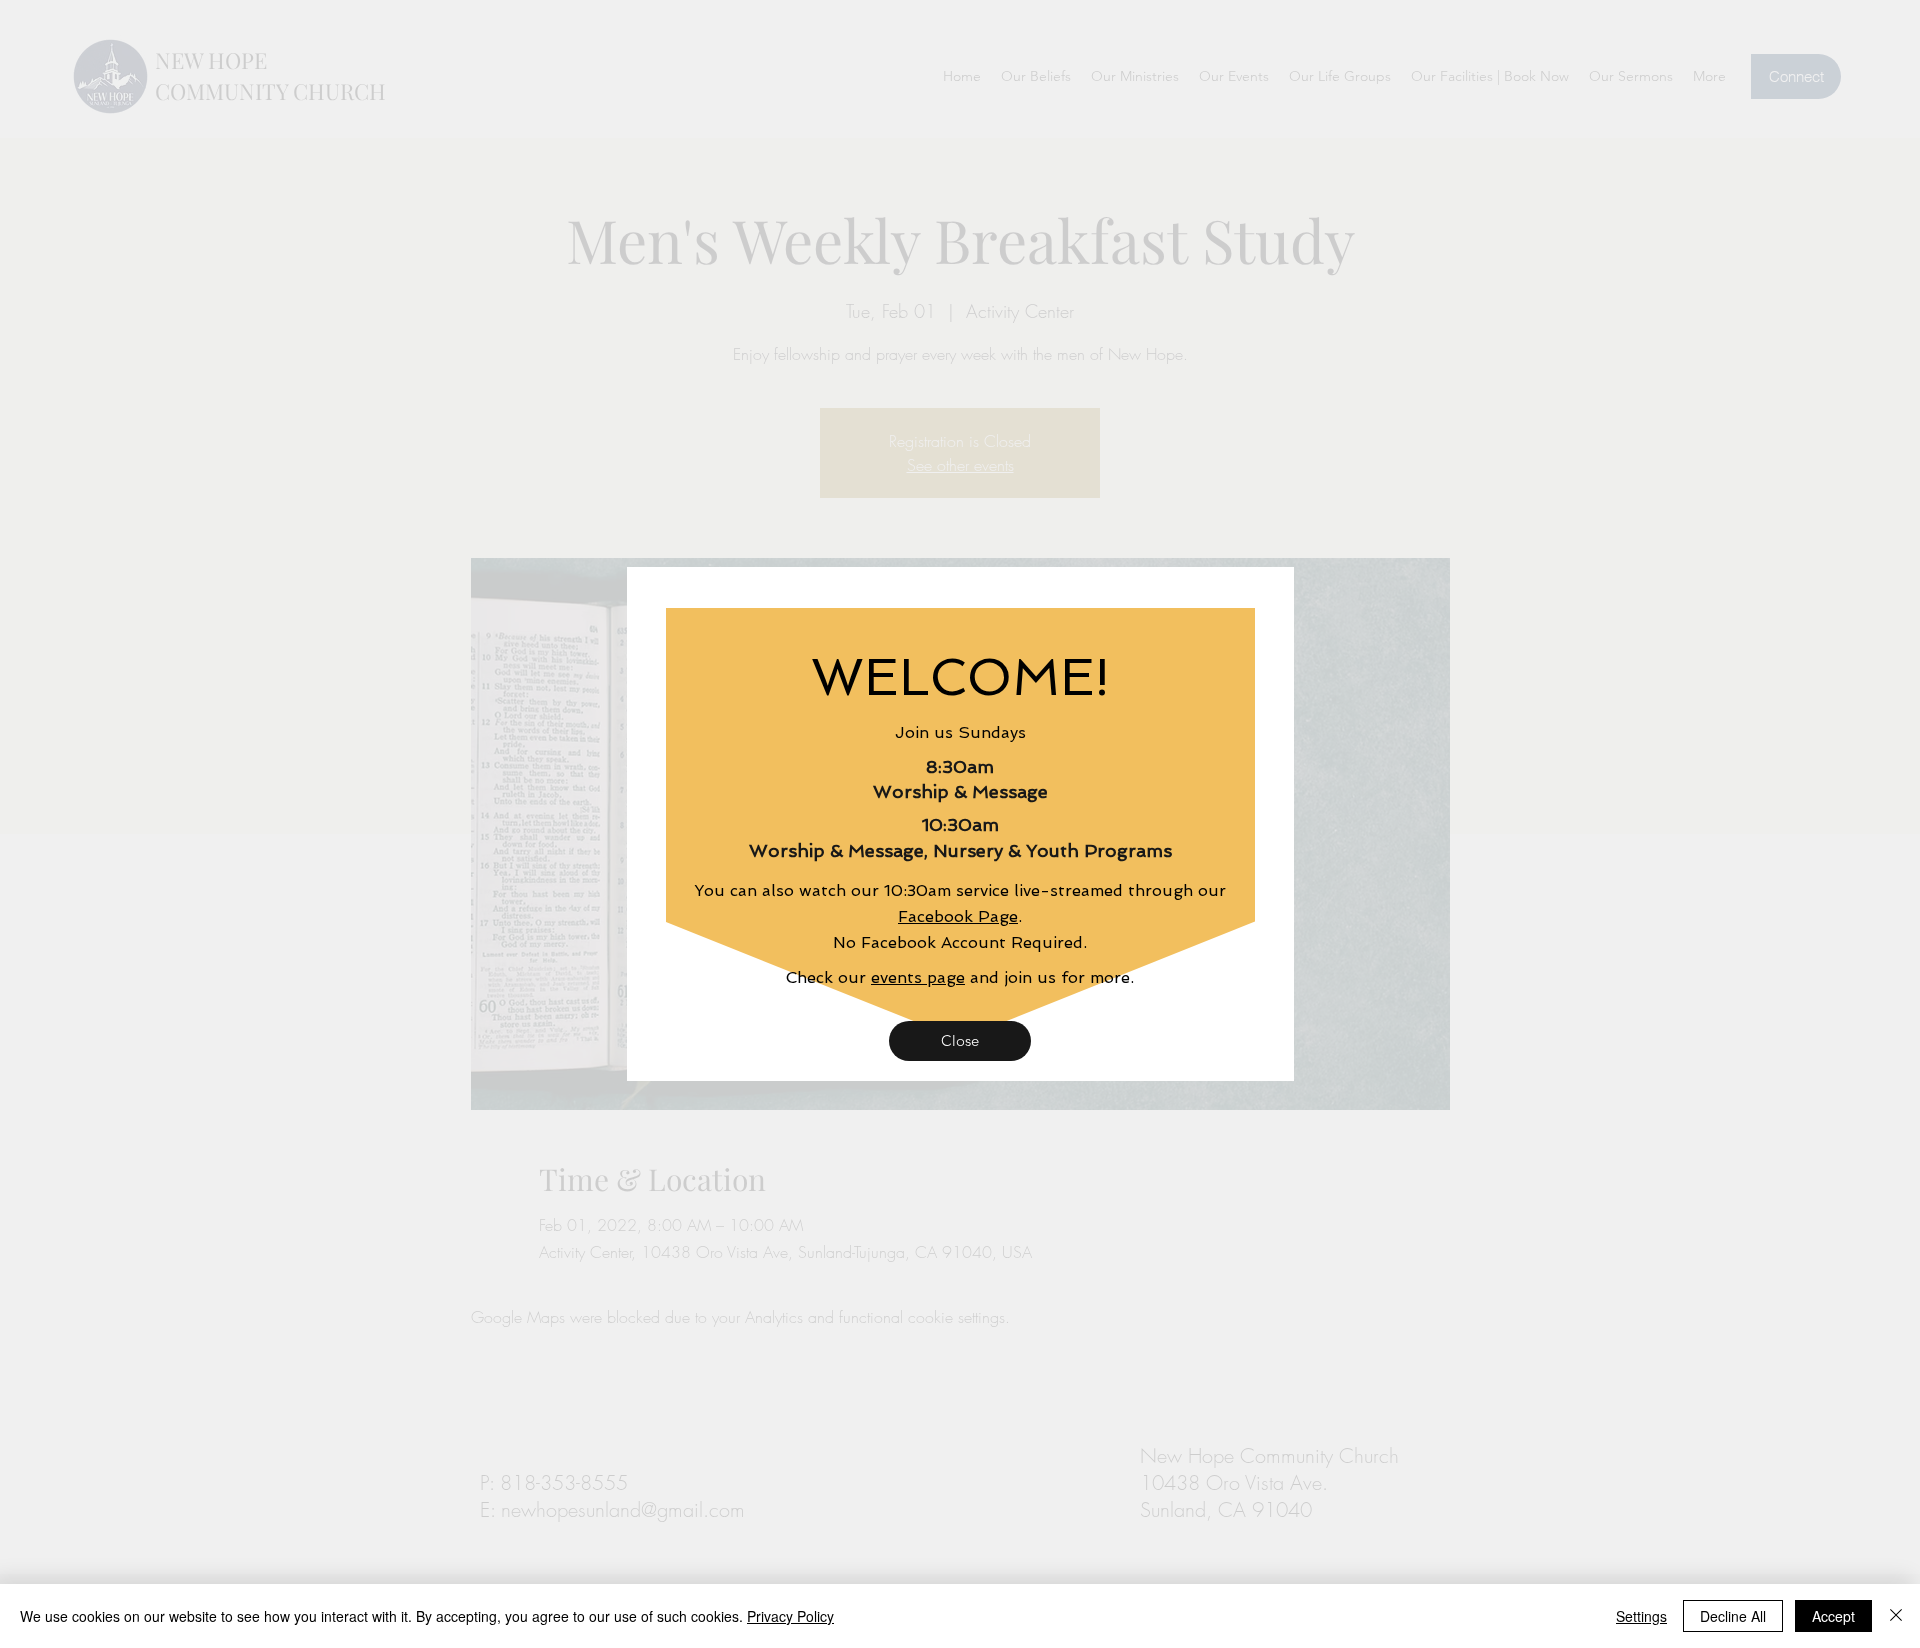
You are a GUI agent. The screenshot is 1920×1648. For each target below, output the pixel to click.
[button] (960, 1041)
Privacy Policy (790, 1616)
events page (918, 977)
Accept (1833, 1616)
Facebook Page (958, 916)
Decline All (1733, 1616)
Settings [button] (1641, 1616)
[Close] (1896, 1616)
